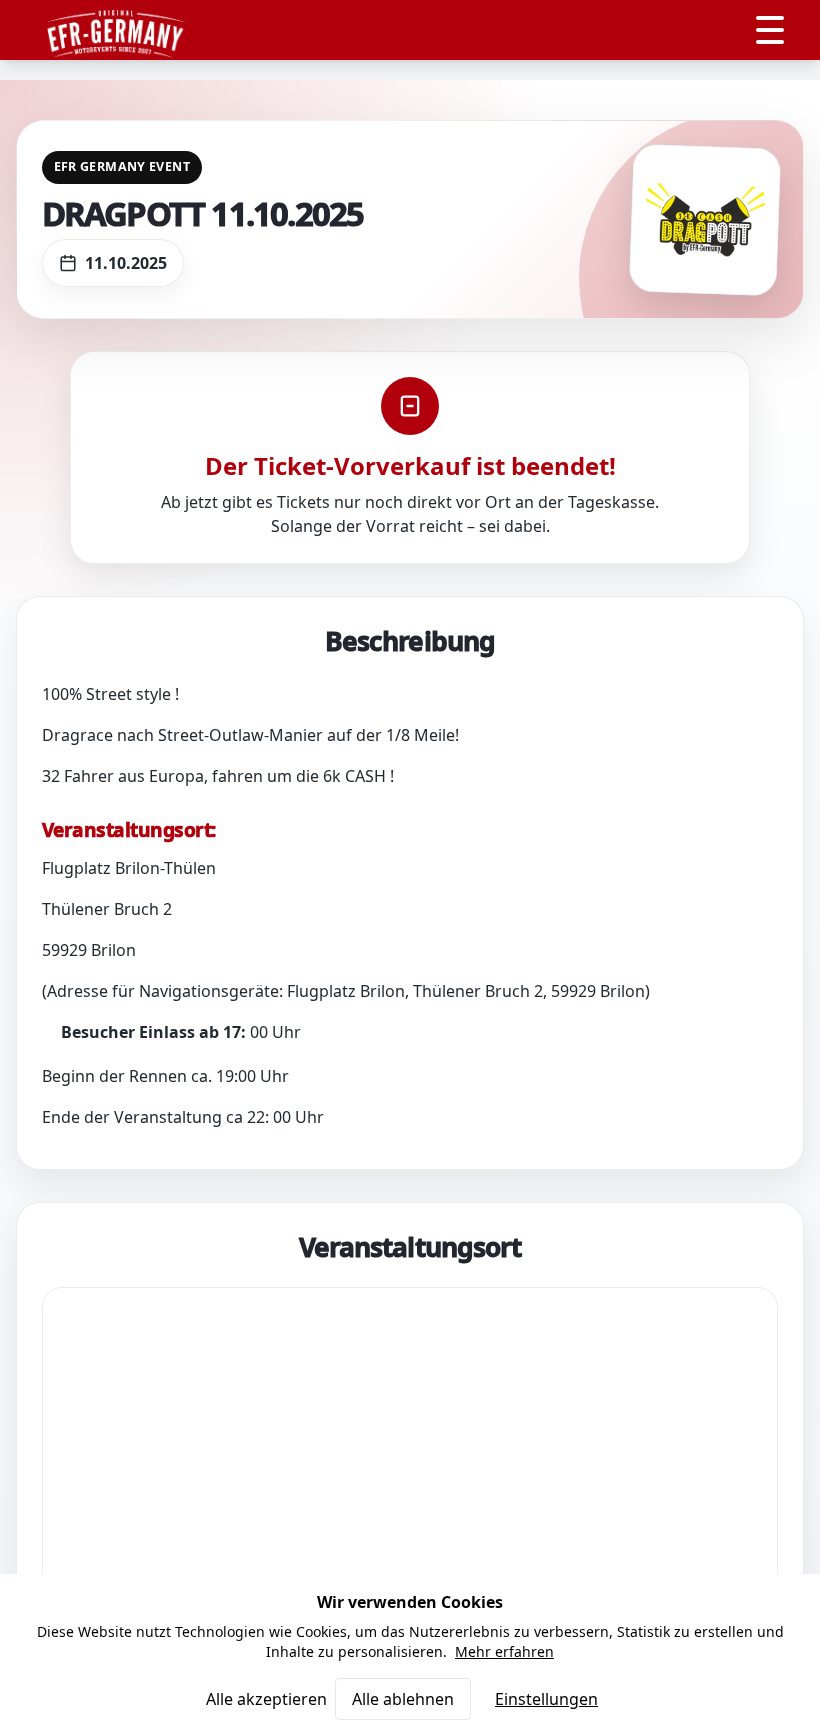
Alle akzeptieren (266, 1699)
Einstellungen (546, 1699)
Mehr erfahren (504, 1651)
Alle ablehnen (403, 1699)
